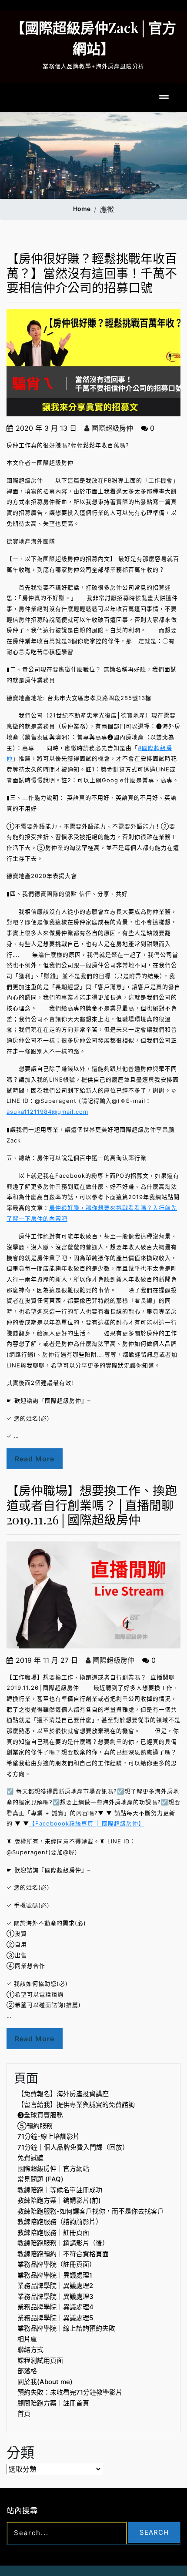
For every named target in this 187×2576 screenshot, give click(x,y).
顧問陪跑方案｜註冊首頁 (53, 2403)
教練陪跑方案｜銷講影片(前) (59, 2200)
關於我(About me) (45, 2382)
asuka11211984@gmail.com (47, 1112)
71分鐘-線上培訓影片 (48, 2136)
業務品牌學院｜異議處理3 (55, 2296)
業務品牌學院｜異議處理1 (55, 2275)
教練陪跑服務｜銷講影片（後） (63, 2243)
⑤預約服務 (35, 2126)
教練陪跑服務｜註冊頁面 (53, 2233)
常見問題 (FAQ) (40, 2179)
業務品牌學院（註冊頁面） (57, 2264)
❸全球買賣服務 (40, 2115)
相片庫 (27, 2339)
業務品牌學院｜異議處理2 (55, 2286)
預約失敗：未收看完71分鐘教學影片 (70, 2392)
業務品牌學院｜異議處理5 (55, 2318)
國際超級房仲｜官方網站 (53, 2169)
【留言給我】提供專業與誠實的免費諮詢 (76, 2105)
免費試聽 (30, 2158)
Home (82, 209)
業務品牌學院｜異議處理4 (55, 2307)
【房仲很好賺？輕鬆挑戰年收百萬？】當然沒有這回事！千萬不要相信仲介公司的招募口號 (92, 273)
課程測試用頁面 (40, 2360)
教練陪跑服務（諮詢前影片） (60, 2222)
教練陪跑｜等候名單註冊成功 (60, 2190)
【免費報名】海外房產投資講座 (63, 2094)
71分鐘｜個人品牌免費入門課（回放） (73, 2147)
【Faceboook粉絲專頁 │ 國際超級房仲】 (87, 1823)
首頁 (24, 2414)
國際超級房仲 (111, 428)
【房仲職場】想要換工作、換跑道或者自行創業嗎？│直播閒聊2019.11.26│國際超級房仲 (92, 1505)
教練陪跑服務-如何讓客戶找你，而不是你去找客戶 (91, 2211)
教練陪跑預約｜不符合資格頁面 (63, 2254)
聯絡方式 (30, 2350)
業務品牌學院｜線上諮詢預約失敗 (66, 2328)
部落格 (27, 2371)
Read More (35, 1459)
